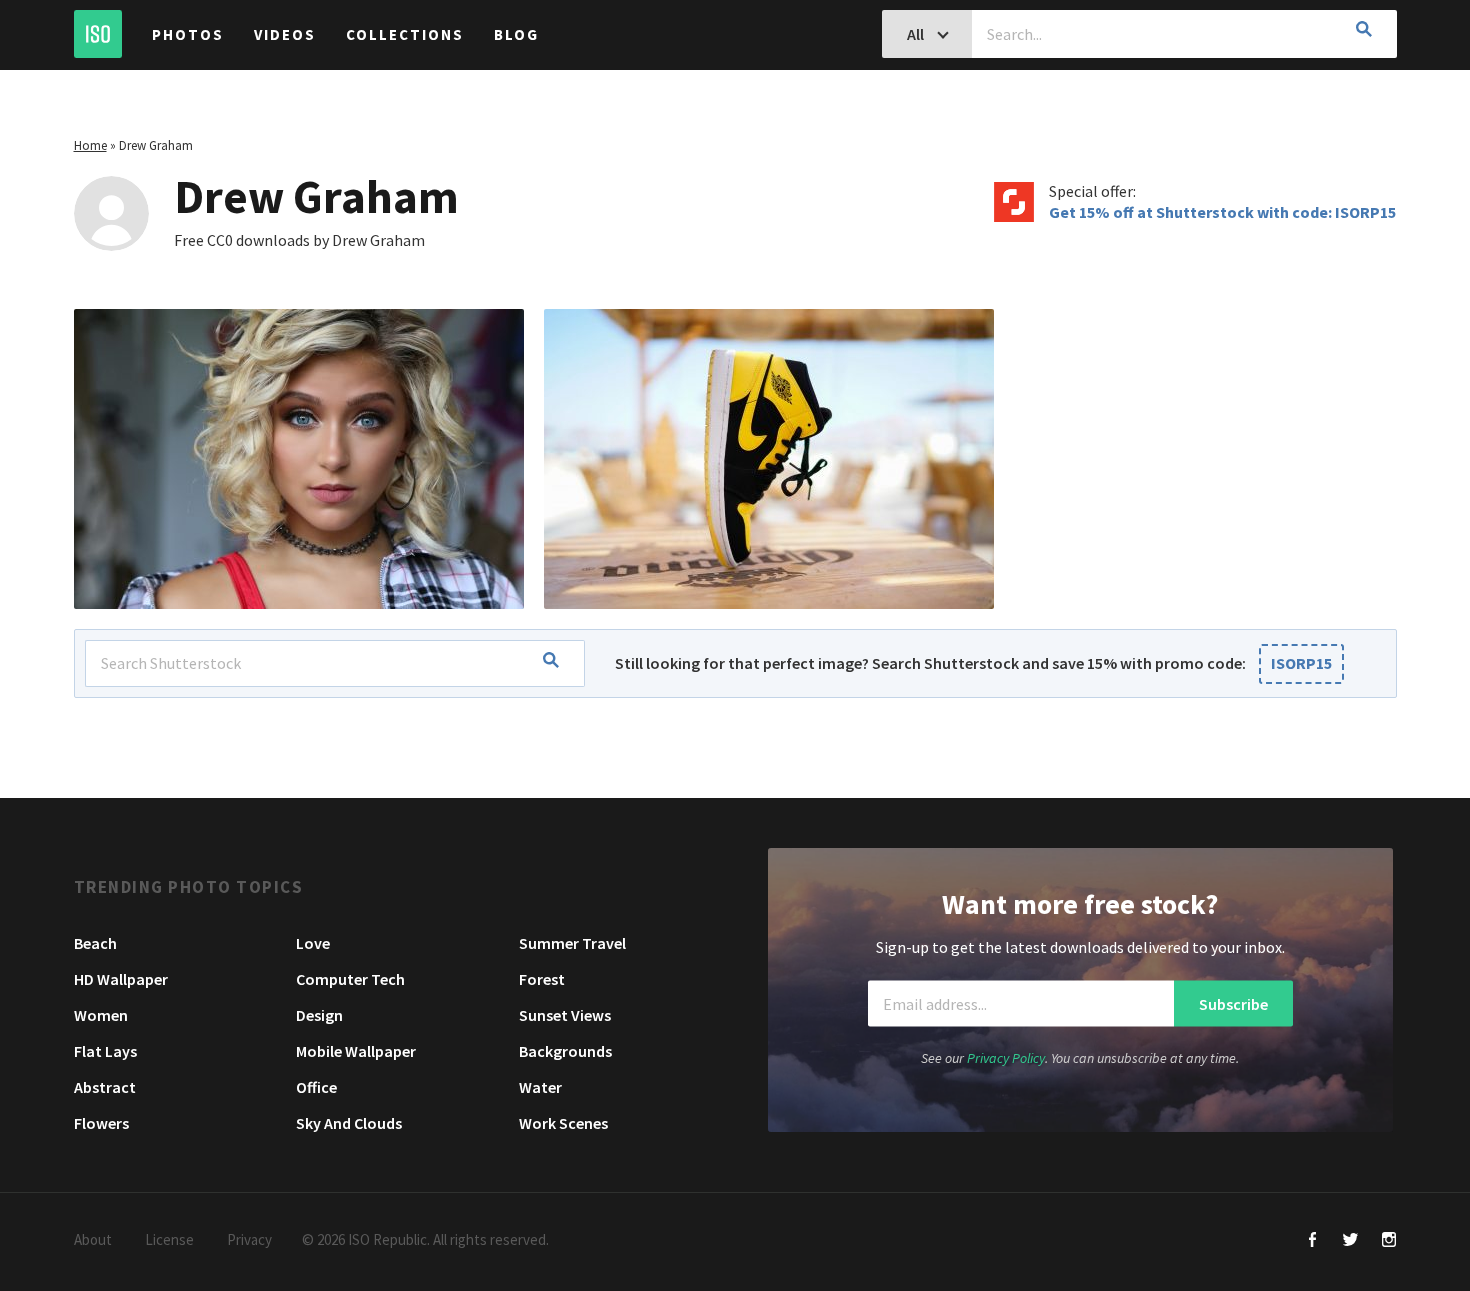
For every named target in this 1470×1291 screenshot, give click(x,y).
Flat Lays (105, 1051)
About (93, 1239)
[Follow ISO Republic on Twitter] (1350, 1241)
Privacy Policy (1006, 1058)
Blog (516, 34)
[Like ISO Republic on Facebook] (1312, 1241)
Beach (95, 943)
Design (319, 1015)
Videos (285, 34)
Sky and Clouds (349, 1123)
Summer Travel (572, 943)
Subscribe (1233, 1003)
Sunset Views (565, 1015)
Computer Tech (350, 979)
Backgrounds (565, 1051)
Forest (542, 979)
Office (316, 1087)
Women (101, 1015)
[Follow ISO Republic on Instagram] (1388, 1241)
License (169, 1239)
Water (540, 1087)
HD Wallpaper (121, 979)
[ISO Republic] (98, 34)
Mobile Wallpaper (356, 1051)
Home (90, 145)
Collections (405, 34)
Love (313, 943)
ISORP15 (1301, 663)
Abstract (105, 1087)
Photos (188, 34)
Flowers (101, 1123)
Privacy (249, 1239)
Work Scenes (563, 1123)
